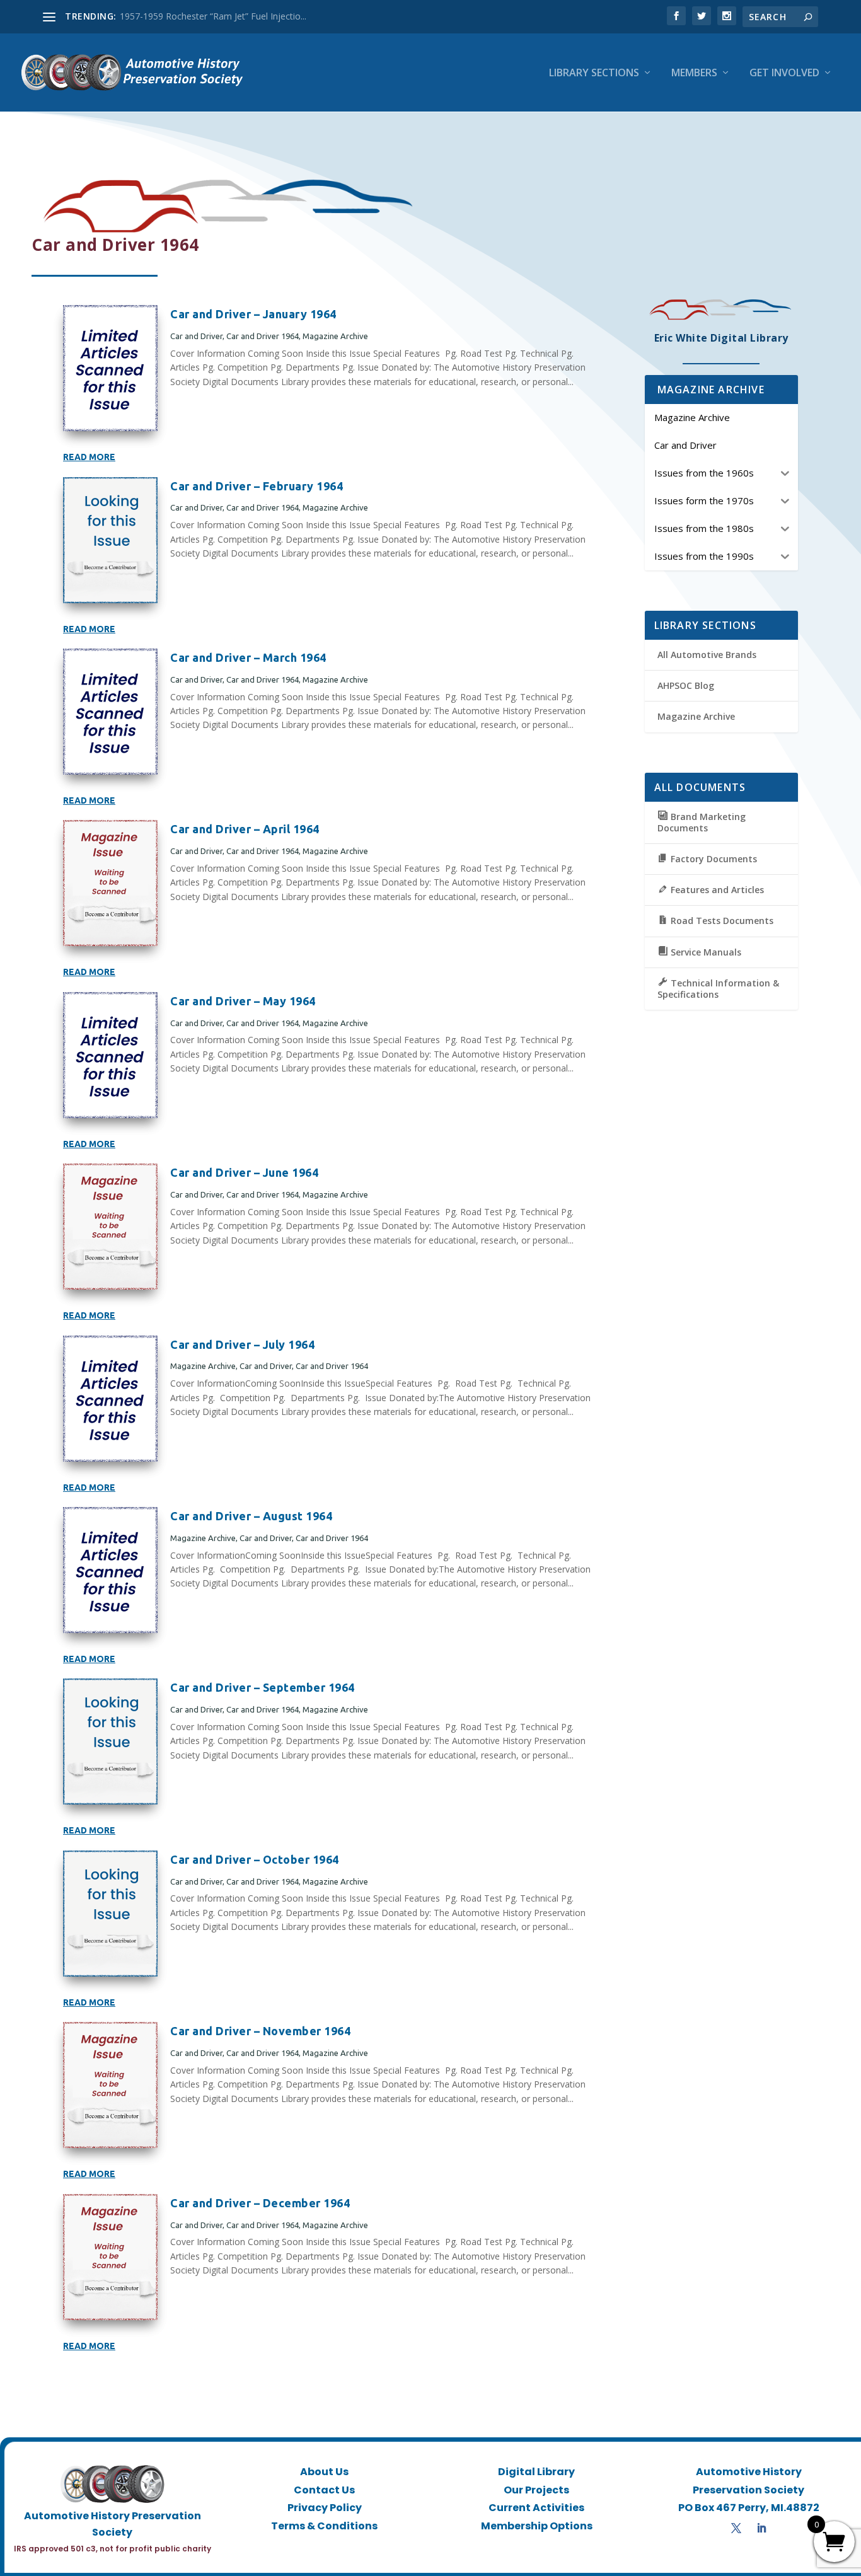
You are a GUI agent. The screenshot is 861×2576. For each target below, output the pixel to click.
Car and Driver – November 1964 (260, 2031)
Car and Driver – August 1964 (251, 1516)
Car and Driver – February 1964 (257, 486)
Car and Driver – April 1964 (245, 829)
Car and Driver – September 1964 (263, 1687)
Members (694, 73)
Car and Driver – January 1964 (253, 314)
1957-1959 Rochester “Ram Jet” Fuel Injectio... (213, 16)
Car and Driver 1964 (263, 336)
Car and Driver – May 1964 (243, 1001)
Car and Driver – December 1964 (260, 2203)
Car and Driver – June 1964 (244, 1172)
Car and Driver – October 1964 (255, 1859)
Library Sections (594, 73)
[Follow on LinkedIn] (761, 2528)
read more (89, 457)
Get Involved (784, 73)
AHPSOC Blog (686, 685)
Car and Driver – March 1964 (248, 657)
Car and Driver (196, 336)
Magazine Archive (335, 336)
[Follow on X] (736, 2528)
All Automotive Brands (707, 655)
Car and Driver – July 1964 (242, 1344)
